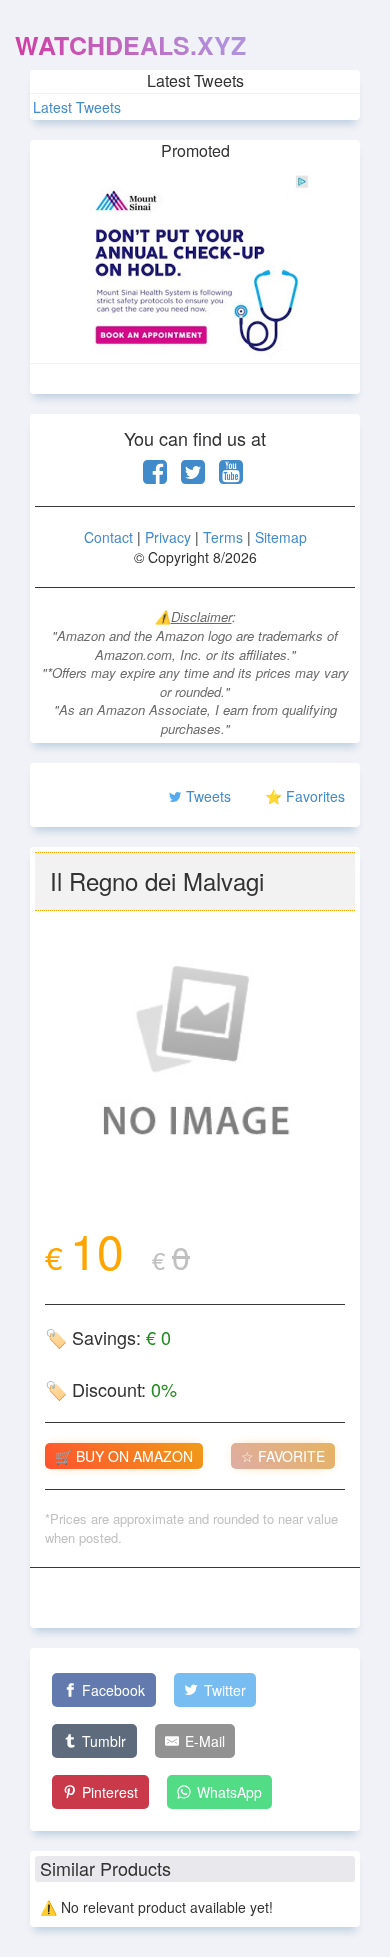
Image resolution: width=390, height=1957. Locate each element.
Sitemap (281, 537)
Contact (108, 537)
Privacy (168, 537)
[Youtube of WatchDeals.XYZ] (231, 476)
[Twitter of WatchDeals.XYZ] (193, 476)
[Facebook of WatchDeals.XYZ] (155, 476)
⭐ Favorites (305, 796)
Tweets (208, 796)
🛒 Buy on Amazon (124, 1456)
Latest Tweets (77, 107)
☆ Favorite (283, 1456)
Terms (223, 537)
